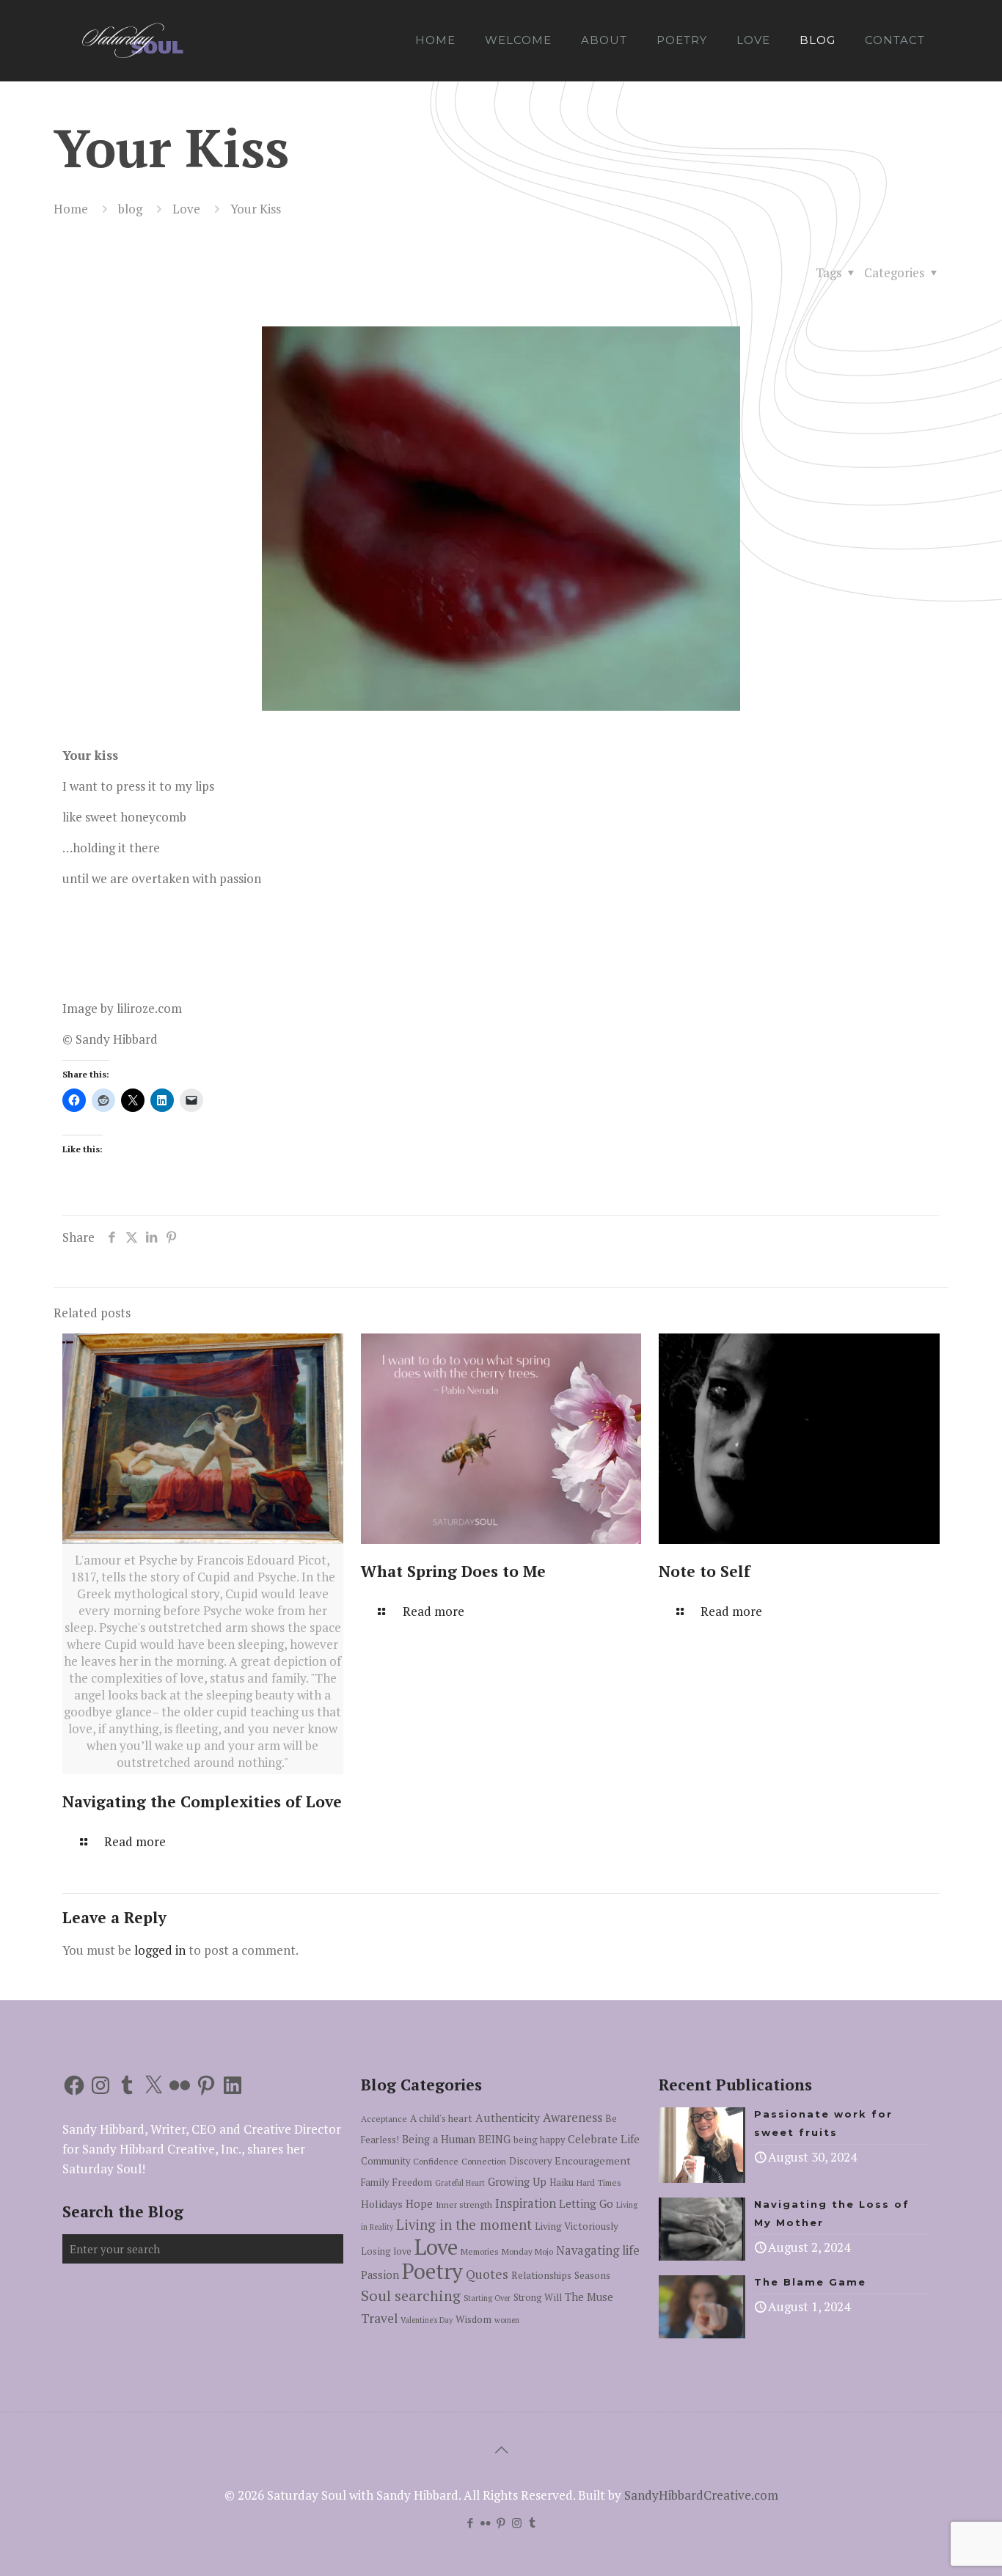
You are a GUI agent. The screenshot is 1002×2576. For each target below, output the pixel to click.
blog (130, 209)
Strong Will (538, 2298)
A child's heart (441, 2118)
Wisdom (473, 2319)
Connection (484, 2161)
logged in (160, 1950)
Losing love (386, 2251)
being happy (539, 2140)
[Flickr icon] (486, 2522)
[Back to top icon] (501, 2450)
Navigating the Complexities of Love (202, 1801)
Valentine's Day (427, 2320)
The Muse (589, 2297)
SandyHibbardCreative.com (701, 2495)
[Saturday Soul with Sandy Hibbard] (132, 40)
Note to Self (705, 1571)
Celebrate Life (604, 2139)
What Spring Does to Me (453, 1571)
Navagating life (598, 2250)
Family (375, 2182)
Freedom (412, 2182)
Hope (419, 2204)
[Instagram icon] (517, 2522)
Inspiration (526, 2203)
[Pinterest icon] (501, 2522)
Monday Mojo (527, 2251)
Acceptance (384, 2119)
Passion (380, 2275)
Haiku (562, 2182)
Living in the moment (464, 2225)
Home (71, 209)
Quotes (487, 2274)
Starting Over (487, 2298)
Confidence (436, 2161)
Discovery (530, 2161)
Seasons (592, 2275)
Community (385, 2161)
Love (186, 209)
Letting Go (586, 2203)
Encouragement (593, 2160)
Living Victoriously (577, 2226)
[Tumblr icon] (532, 2522)
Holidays (382, 2204)
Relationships (541, 2275)
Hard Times (599, 2182)
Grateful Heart (460, 2183)
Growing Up (517, 2182)
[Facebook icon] (471, 2522)
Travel (379, 2318)
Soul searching (411, 2295)
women (507, 2320)
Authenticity (508, 2118)
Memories (480, 2251)
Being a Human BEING (456, 2139)
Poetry (432, 2271)
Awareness (573, 2117)
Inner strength (464, 2204)
